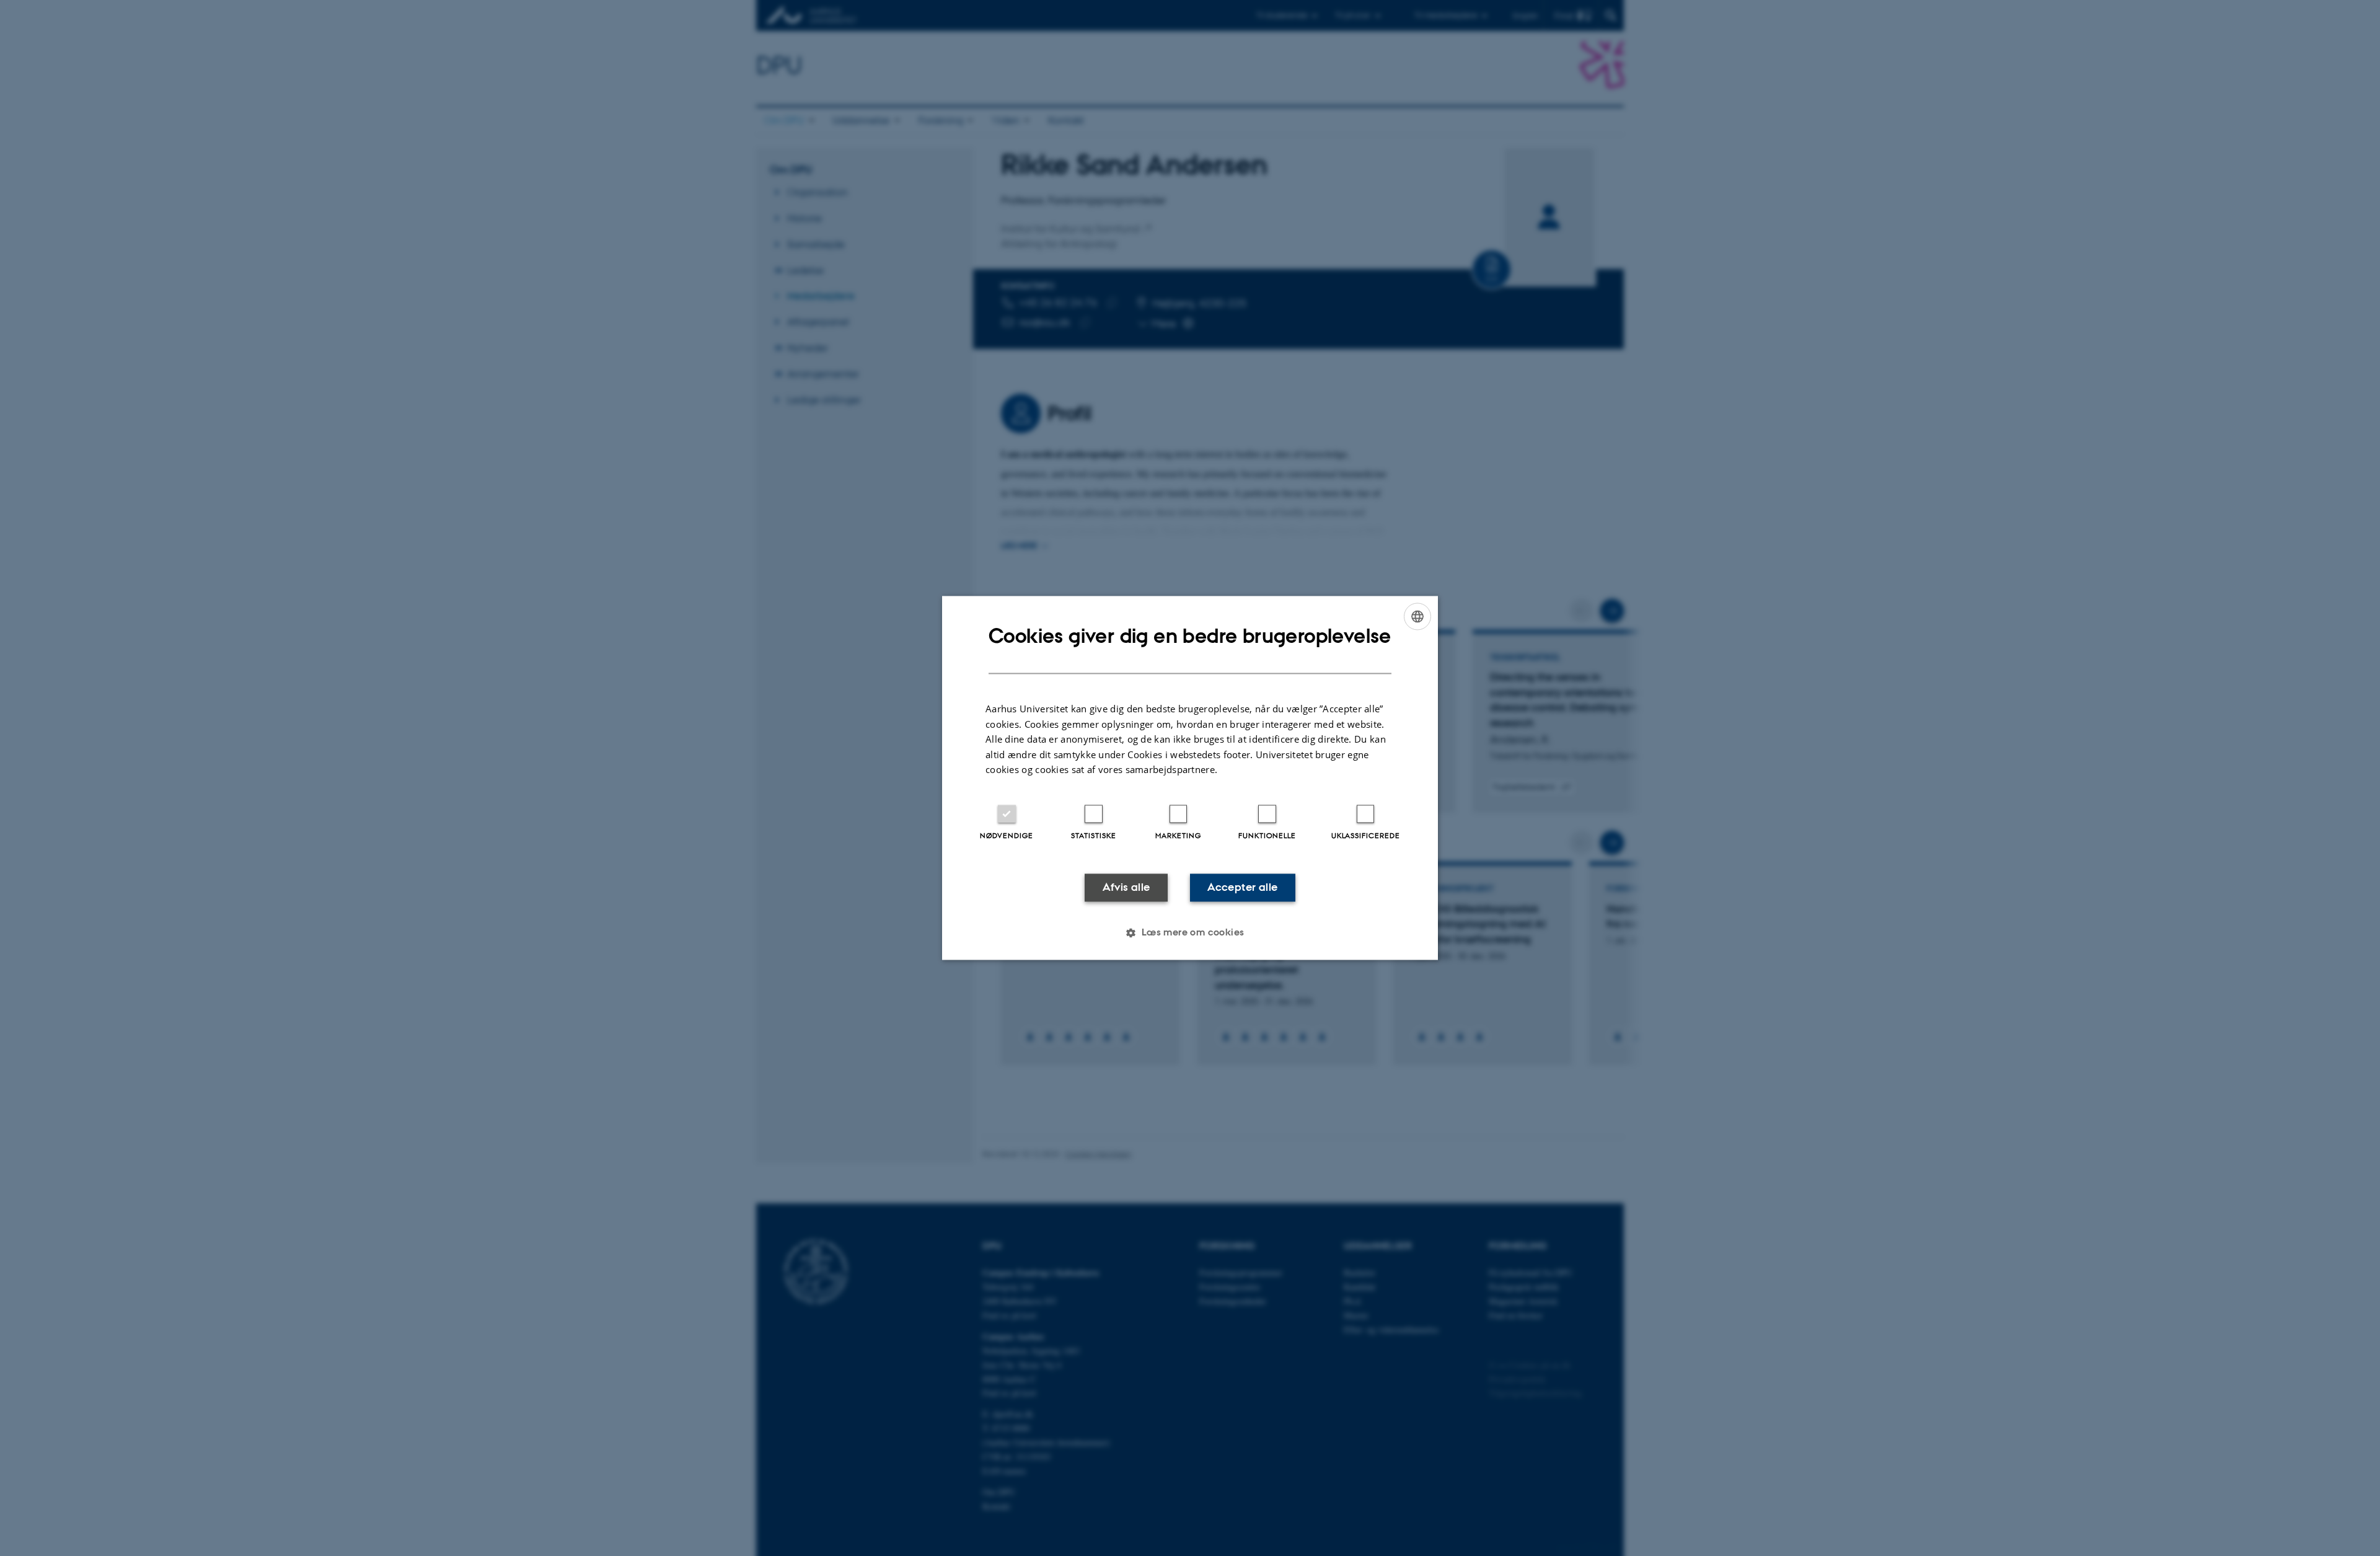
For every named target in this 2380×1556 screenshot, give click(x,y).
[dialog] (1190, 778)
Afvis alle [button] (1126, 887)
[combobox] (1417, 616)
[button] (1190, 933)
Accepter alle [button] (1242, 887)
